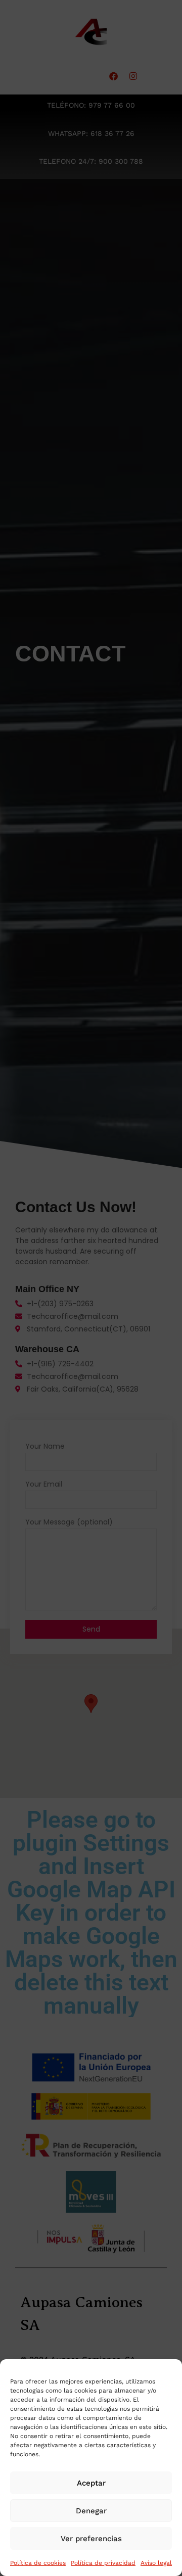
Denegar (91, 2511)
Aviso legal (156, 2563)
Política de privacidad (103, 2563)
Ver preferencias (91, 2539)
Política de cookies (38, 2563)
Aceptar (91, 2483)
